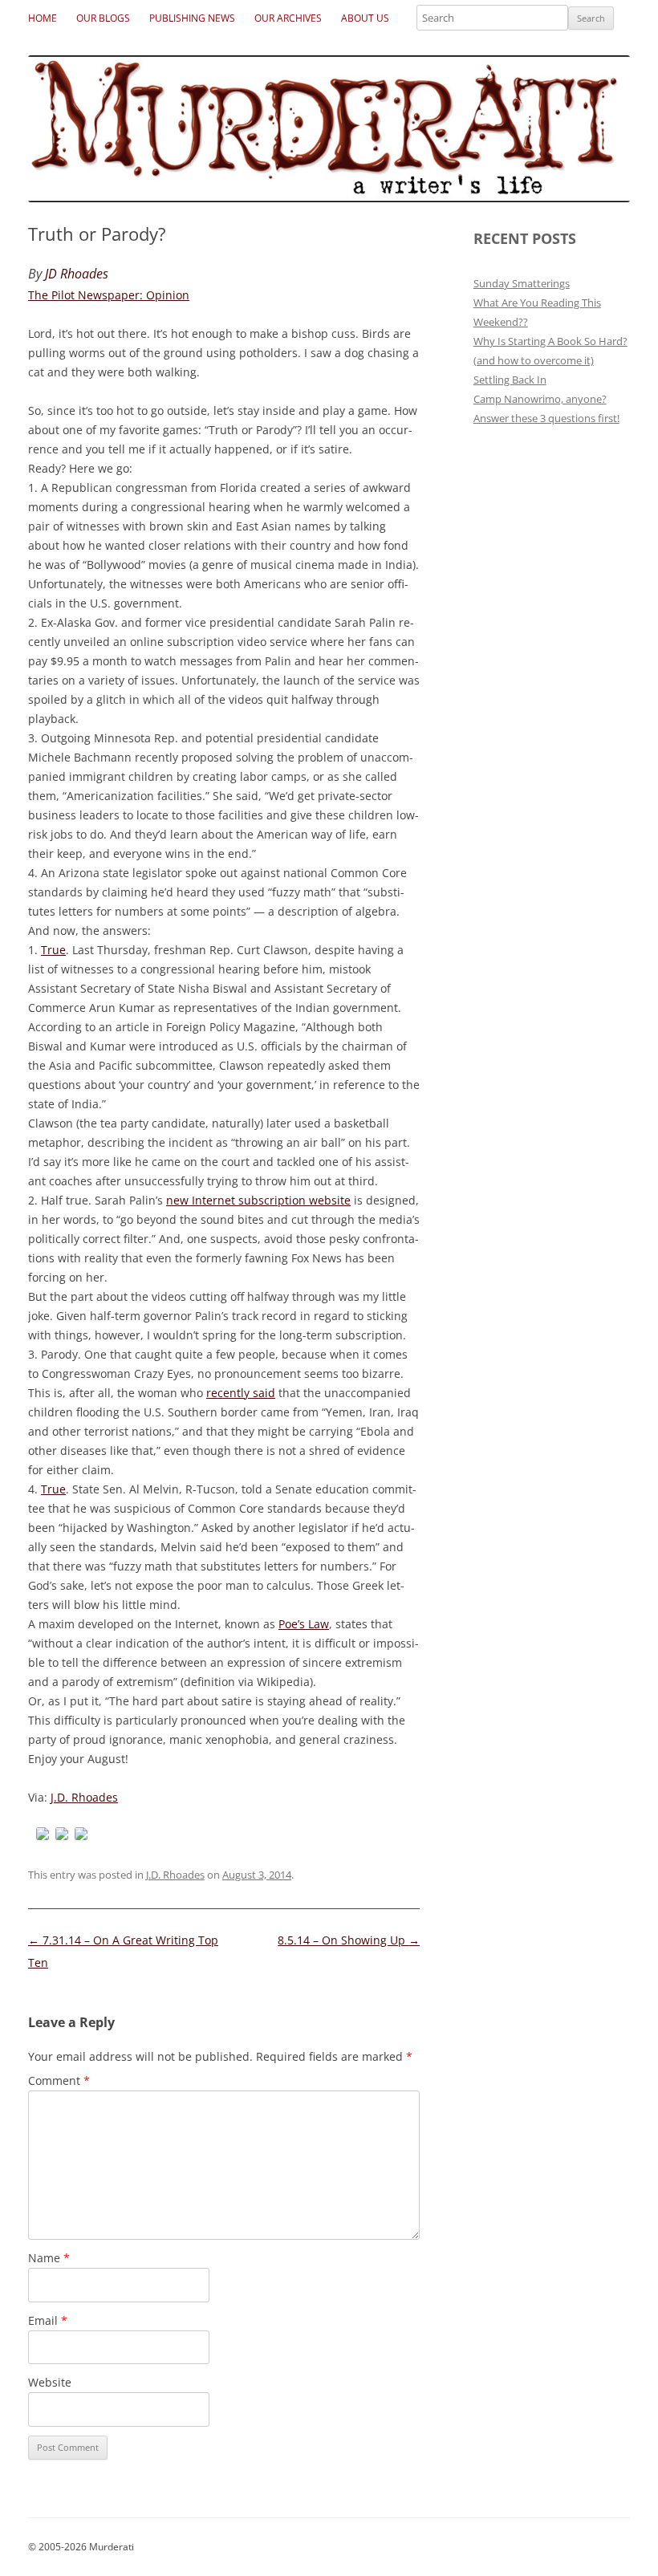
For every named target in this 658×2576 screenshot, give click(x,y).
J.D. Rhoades (84, 1797)
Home (43, 18)
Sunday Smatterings (522, 283)
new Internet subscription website (258, 1200)
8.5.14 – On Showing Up (349, 1940)
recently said (241, 1393)
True (53, 950)
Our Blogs (103, 18)
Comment (59, 2080)
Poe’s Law (304, 1624)
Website (50, 2382)
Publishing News (192, 18)
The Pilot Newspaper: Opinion (109, 295)
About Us (365, 18)
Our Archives (288, 18)
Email (48, 2320)
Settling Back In (510, 380)
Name (49, 2258)
